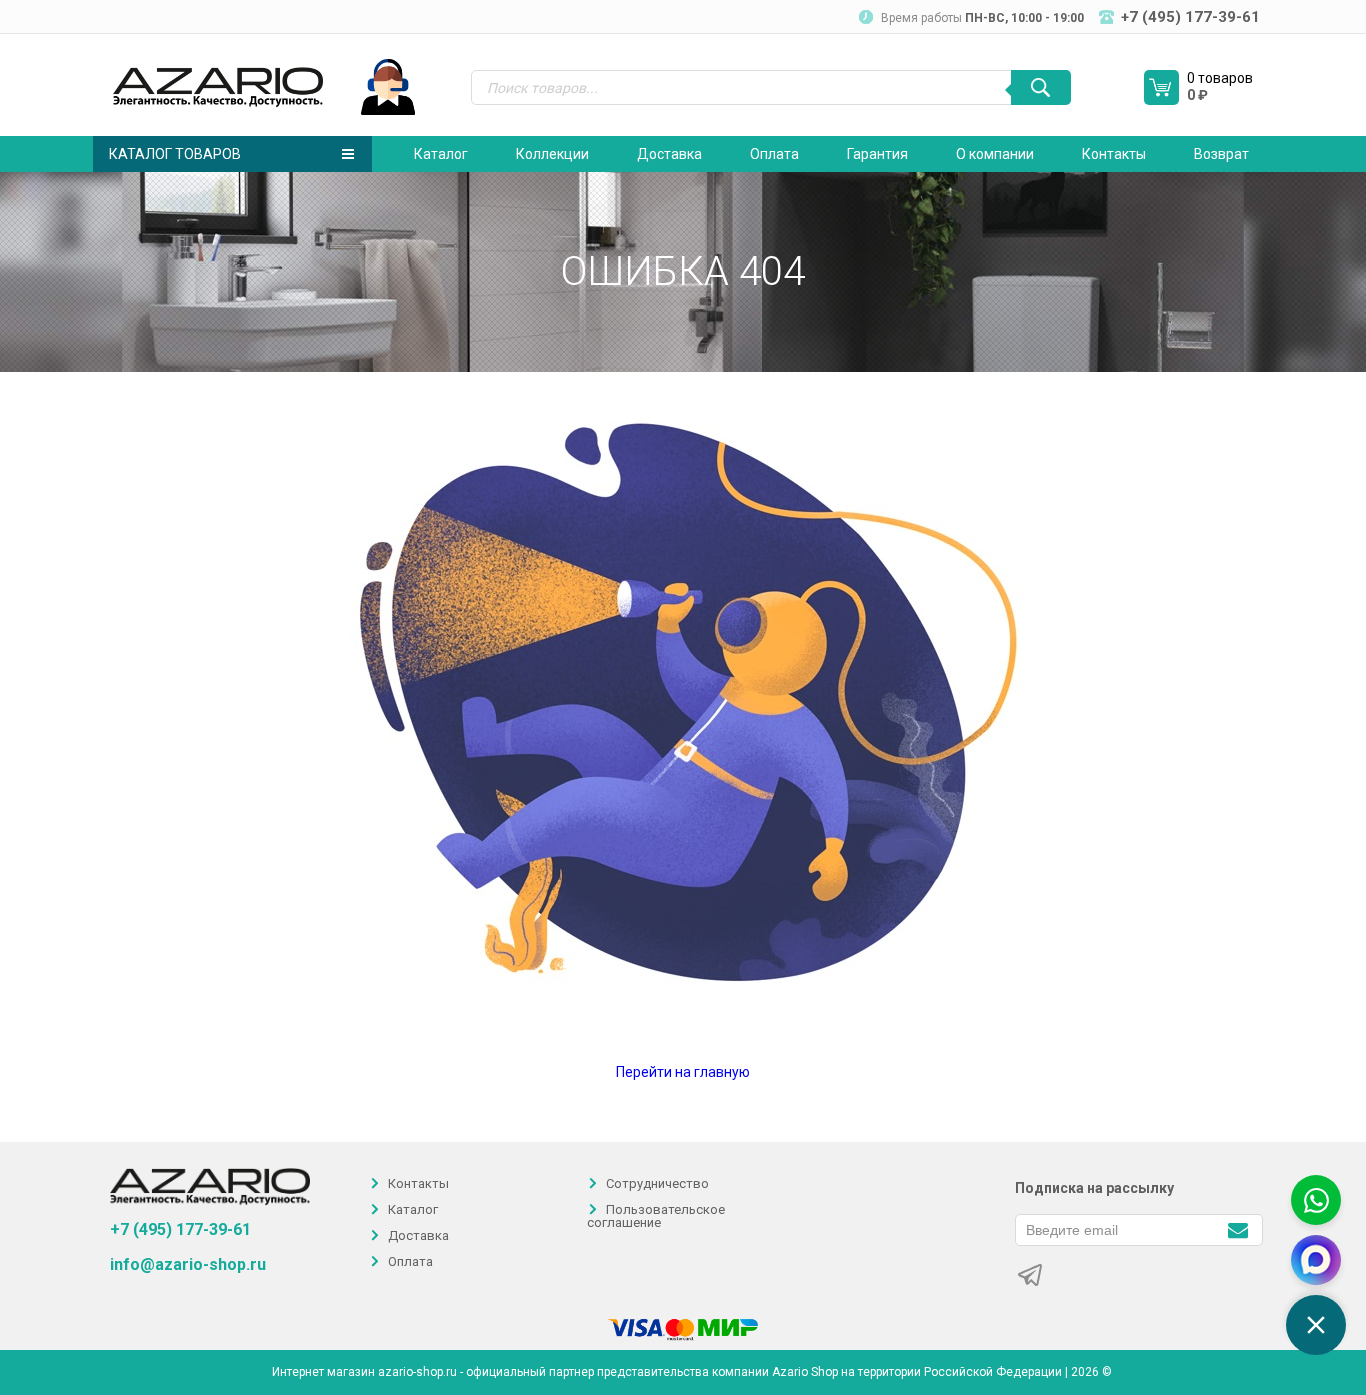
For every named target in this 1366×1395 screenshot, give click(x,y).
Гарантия (877, 154)
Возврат (1221, 154)
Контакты (1114, 154)
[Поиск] (1041, 87)
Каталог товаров (175, 154)
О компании (995, 154)
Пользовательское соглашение (656, 1216)
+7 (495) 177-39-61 (180, 1229)
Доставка (669, 154)
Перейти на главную (683, 1072)
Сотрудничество (657, 1183)
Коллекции (552, 154)
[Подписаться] (1237, 1228)
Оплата (774, 154)
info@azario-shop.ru (188, 1265)
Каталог (441, 154)
